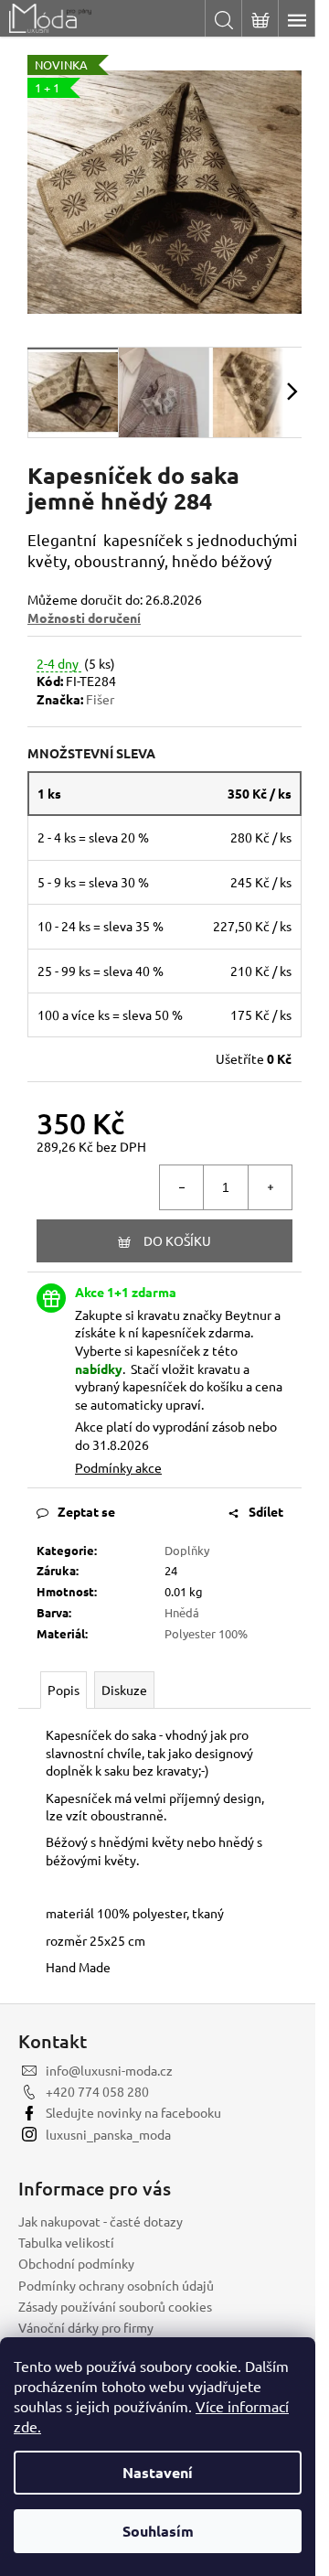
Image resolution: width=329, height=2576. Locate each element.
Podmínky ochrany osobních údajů (116, 2285)
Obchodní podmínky (76, 2263)
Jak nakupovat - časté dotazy (101, 2221)
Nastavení (158, 2472)
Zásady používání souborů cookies (115, 2306)
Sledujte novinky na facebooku (133, 2112)
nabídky (99, 1368)
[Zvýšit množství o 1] (270, 1187)
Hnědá (182, 1612)
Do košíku (177, 1240)
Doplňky (187, 1550)
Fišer (100, 699)
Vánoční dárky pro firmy (86, 2327)
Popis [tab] (64, 1690)
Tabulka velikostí (66, 2242)
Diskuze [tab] (124, 1690)
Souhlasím (158, 2531)
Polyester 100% (206, 1633)
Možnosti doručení (84, 617)
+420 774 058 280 (97, 2091)
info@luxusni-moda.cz (109, 2070)
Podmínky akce (118, 1467)
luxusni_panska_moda (108, 2134)
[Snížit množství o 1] (182, 1187)
